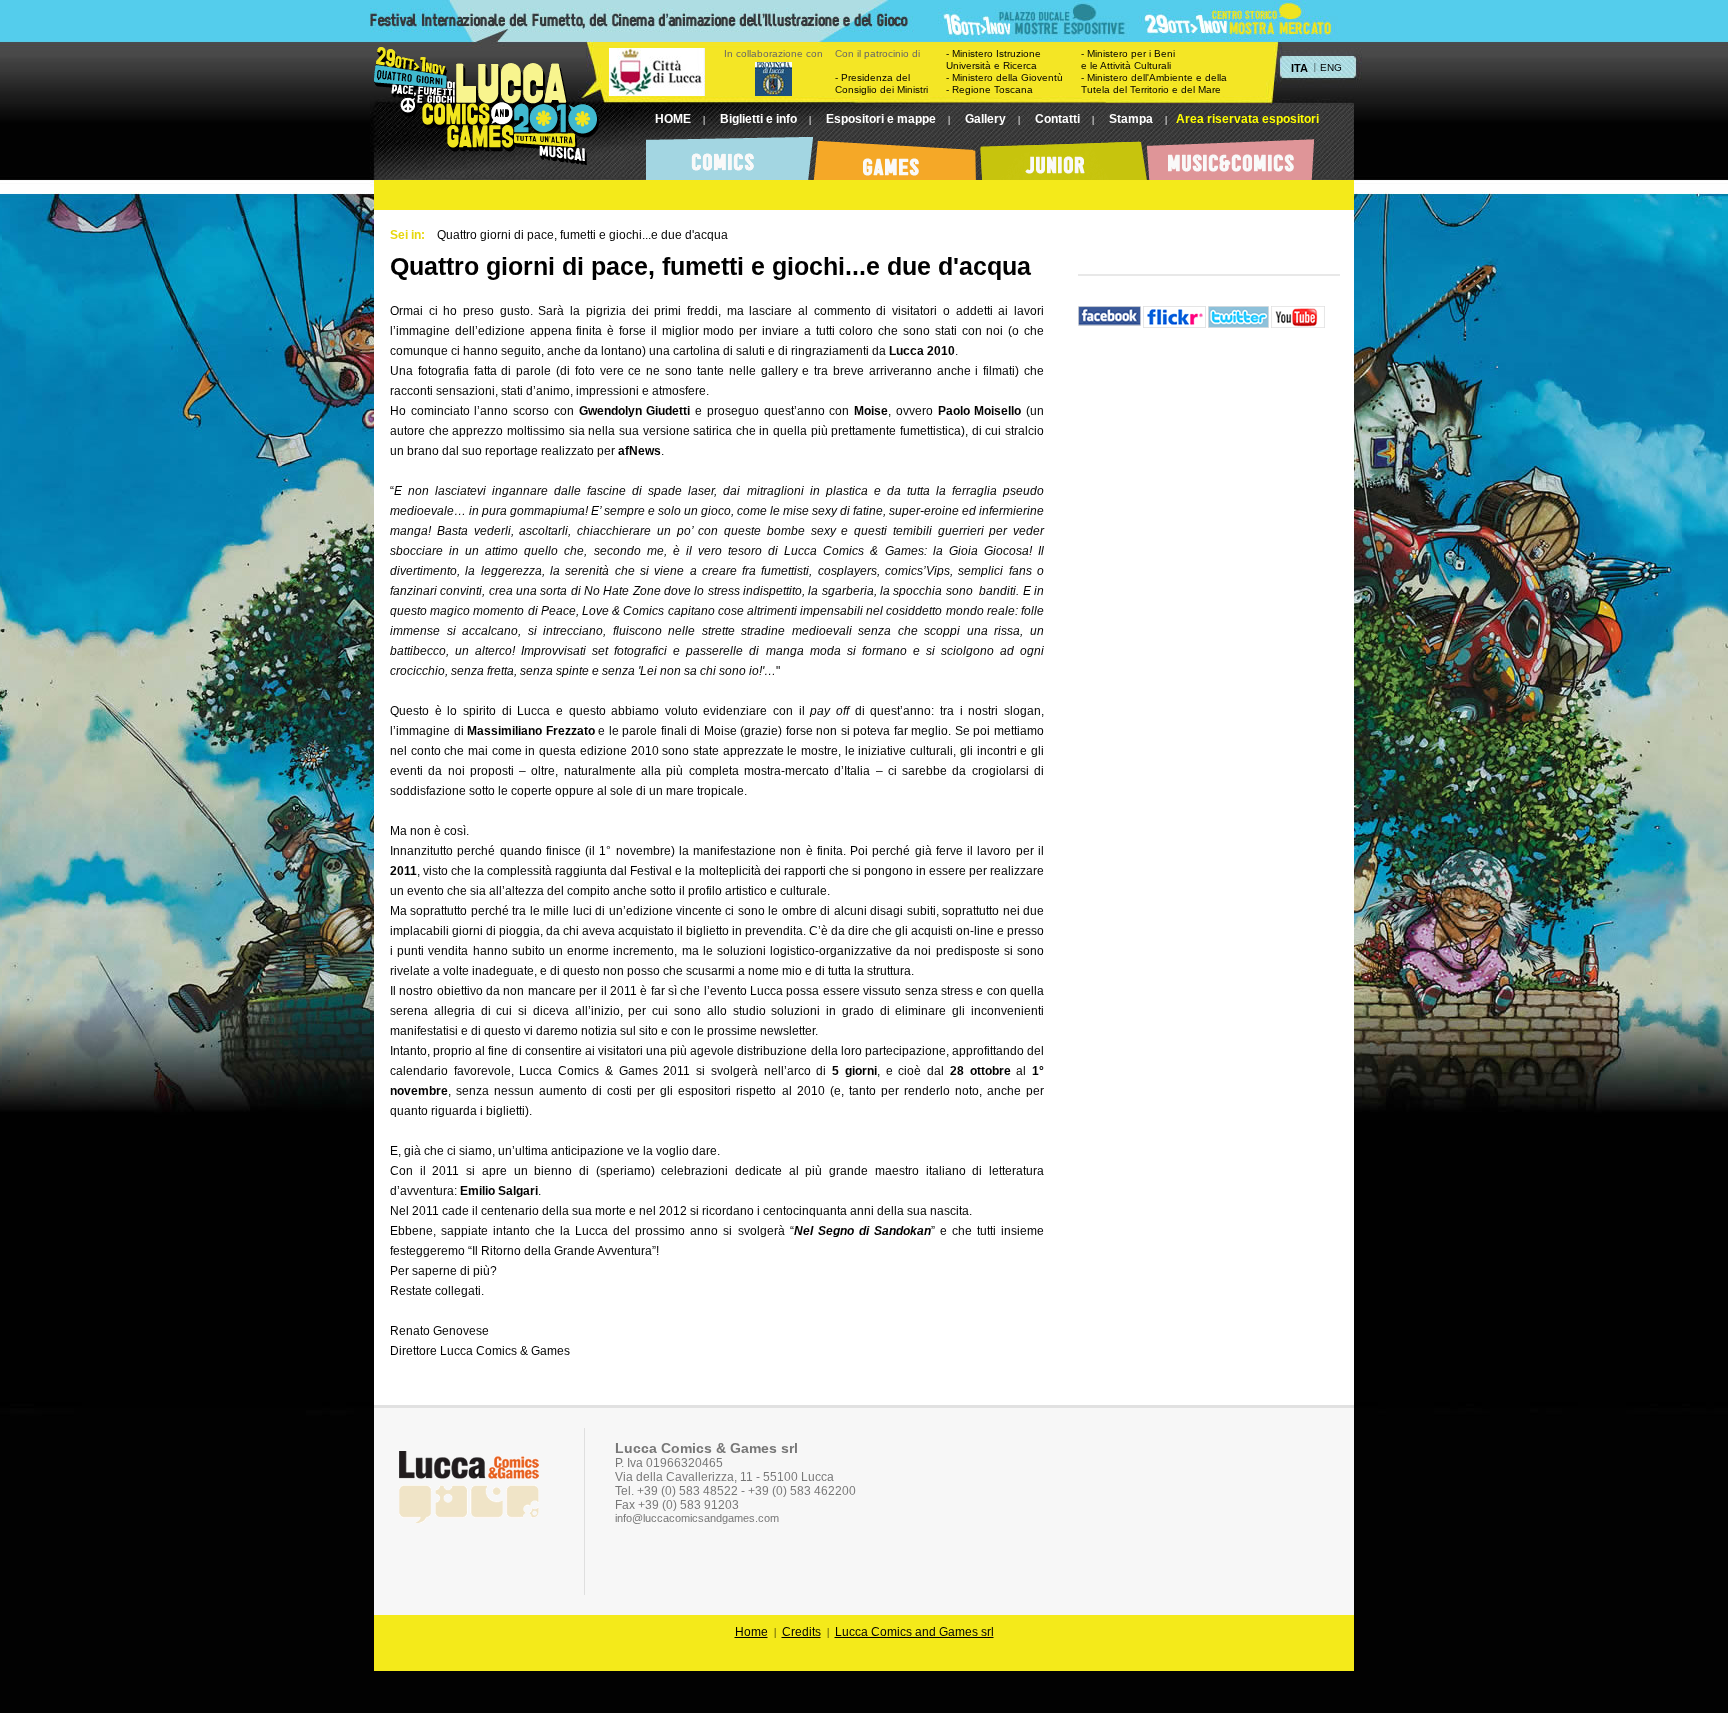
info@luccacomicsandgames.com (697, 1518)
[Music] (1230, 155)
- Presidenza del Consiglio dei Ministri (881, 83)
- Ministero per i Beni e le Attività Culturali (1128, 59)
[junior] (1063, 155)
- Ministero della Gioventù (1004, 77)
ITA (1299, 68)
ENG (1331, 67)
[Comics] (729, 155)
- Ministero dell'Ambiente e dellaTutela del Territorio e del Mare (1154, 83)
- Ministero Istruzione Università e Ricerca (993, 59)
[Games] (896, 155)
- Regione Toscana (989, 89)
